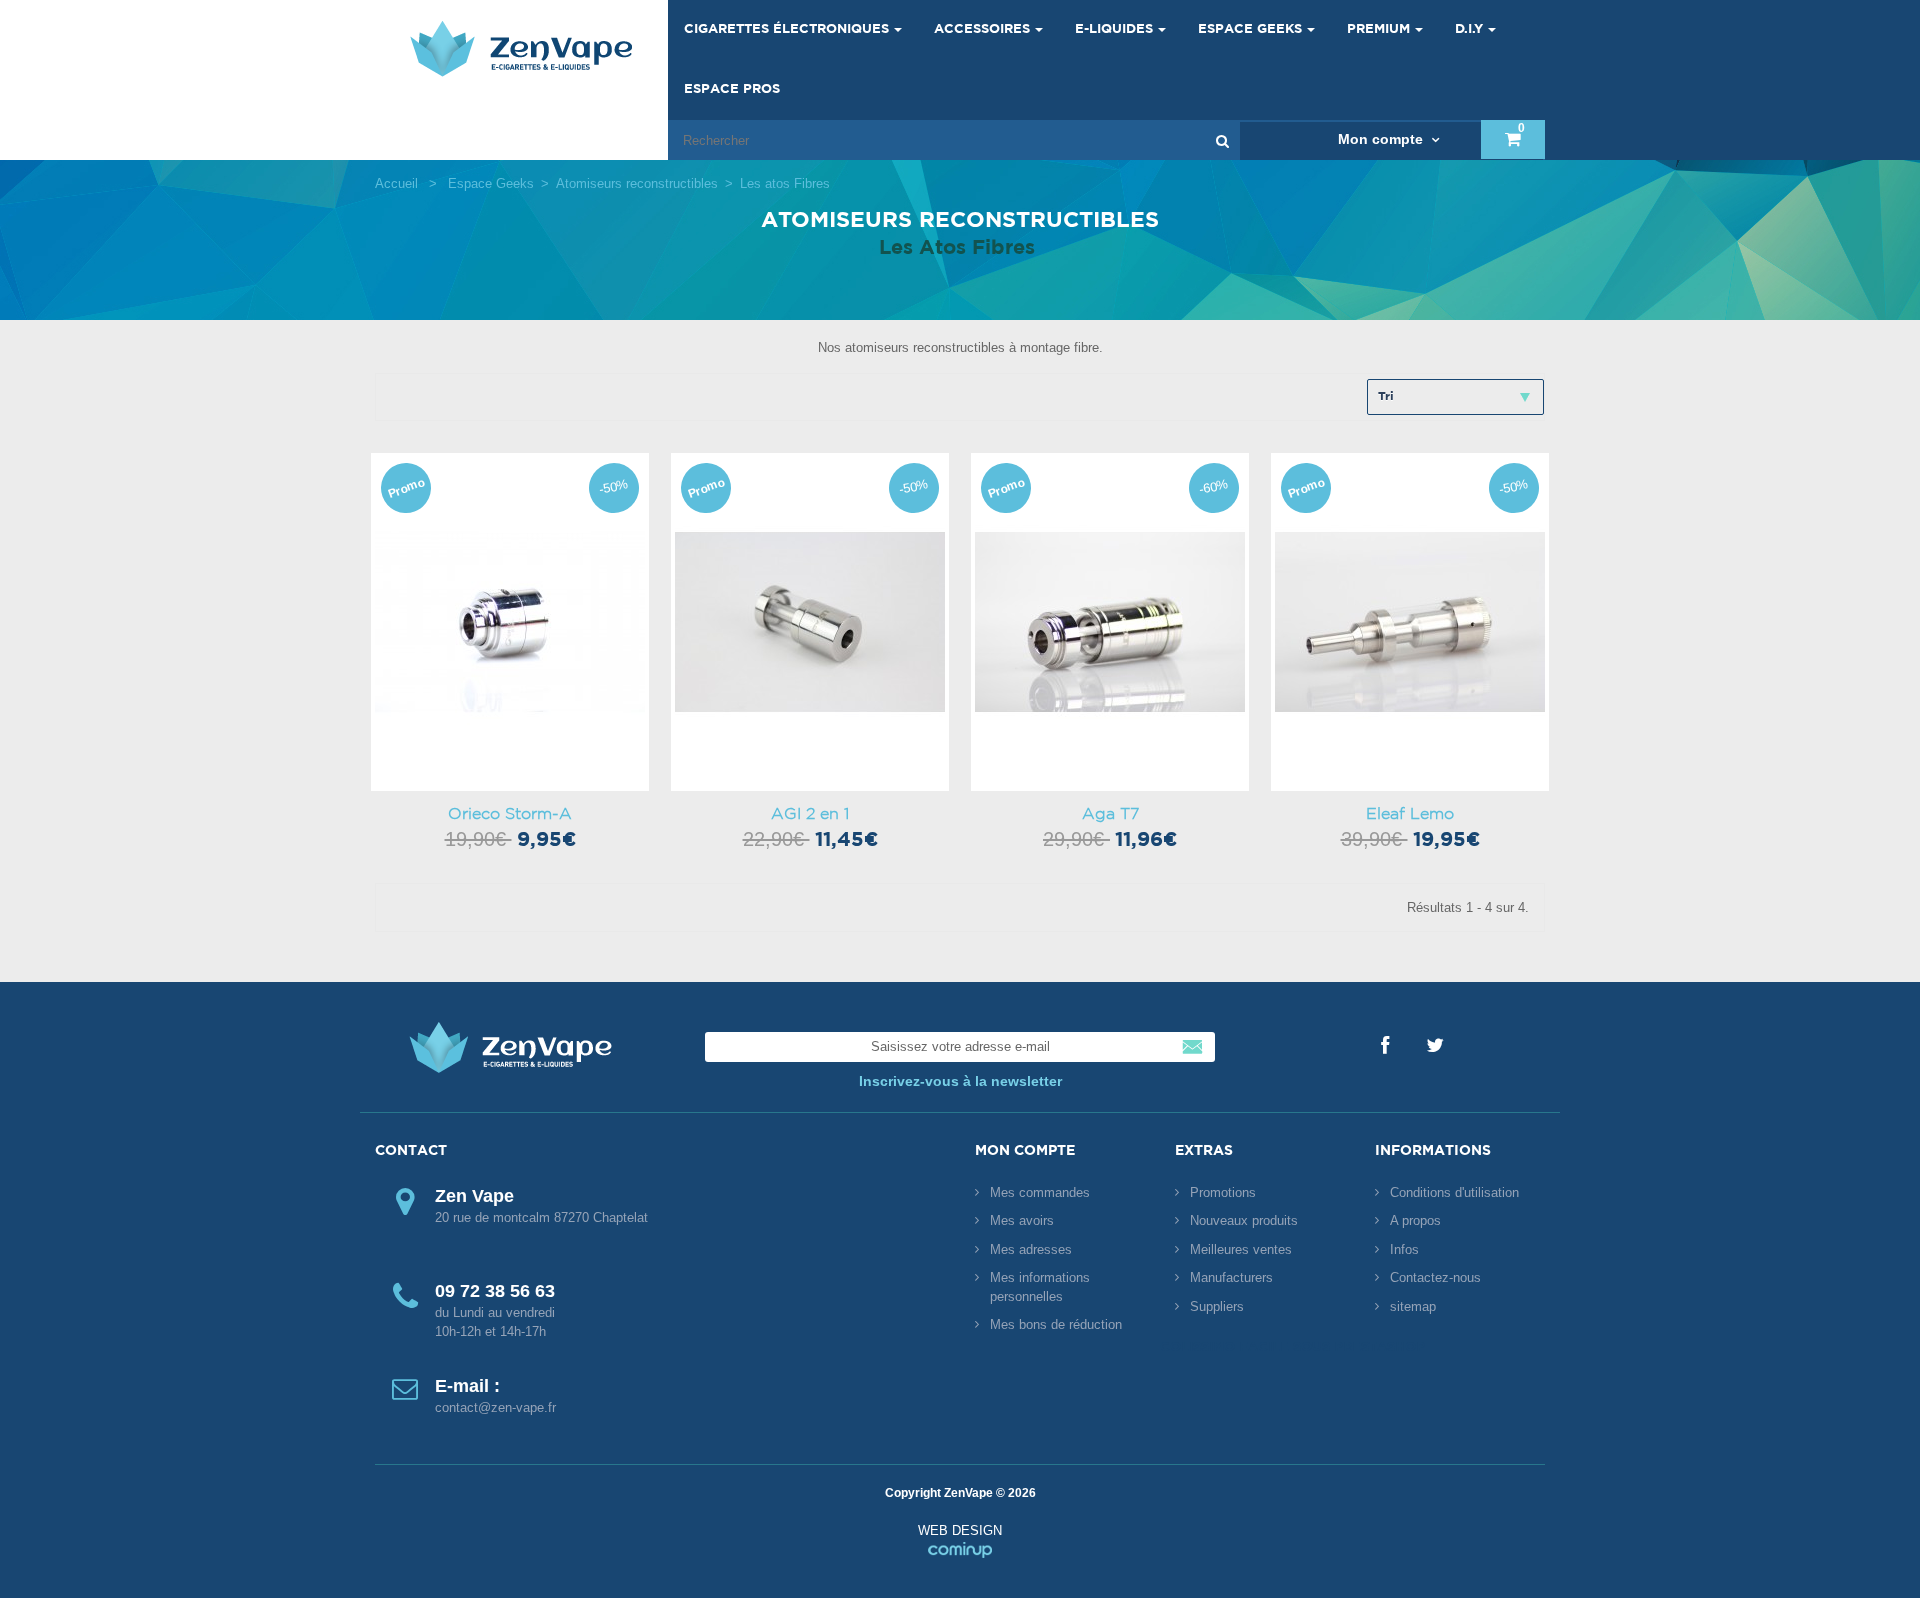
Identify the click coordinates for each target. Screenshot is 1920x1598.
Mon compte (1025, 1151)
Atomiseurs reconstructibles (637, 183)
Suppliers (1217, 1306)
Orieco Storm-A (510, 814)
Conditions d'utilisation (1454, 1192)
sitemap (1413, 1306)
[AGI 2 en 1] (810, 622)
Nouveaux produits (1244, 1220)
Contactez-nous (1435, 1277)
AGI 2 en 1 (810, 814)
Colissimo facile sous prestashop (1292, 1347)
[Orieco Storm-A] (510, 622)
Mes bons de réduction (1056, 1324)
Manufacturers (1231, 1277)
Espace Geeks (491, 183)
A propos (1415, 1220)
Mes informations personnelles (1040, 1287)
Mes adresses (1031, 1249)
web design (960, 1540)
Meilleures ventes (1241, 1249)
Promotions (1223, 1192)
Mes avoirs (1022, 1220)
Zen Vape (521, 48)
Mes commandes (1040, 1192)
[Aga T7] (1110, 622)
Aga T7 (1110, 814)
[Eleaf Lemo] (1410, 622)
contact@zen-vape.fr (495, 1407)
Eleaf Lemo (1410, 814)
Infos (1404, 1249)
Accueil (396, 183)
